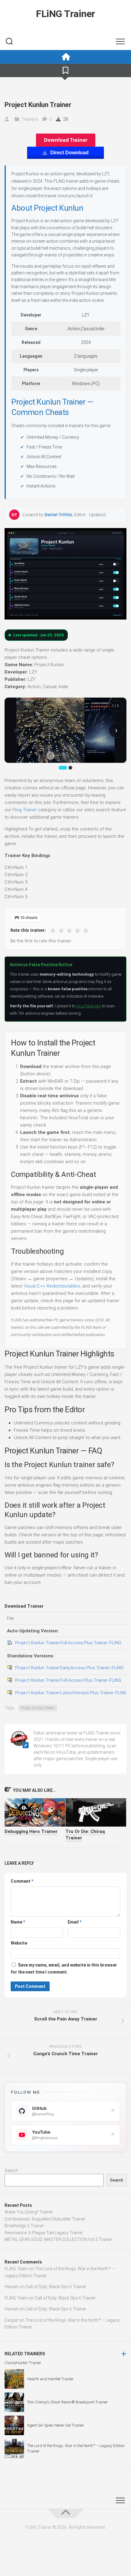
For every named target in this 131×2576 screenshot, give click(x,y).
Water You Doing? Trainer (29, 2212)
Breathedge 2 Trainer (24, 2226)
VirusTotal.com (89, 1006)
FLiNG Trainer (65, 14)
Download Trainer (66, 140)
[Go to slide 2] (70, 768)
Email (74, 1922)
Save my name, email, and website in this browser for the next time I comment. (64, 1969)
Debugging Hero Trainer (31, 1831)
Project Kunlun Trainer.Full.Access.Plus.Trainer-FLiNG (68, 1643)
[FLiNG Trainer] (65, 57)
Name (18, 1922)
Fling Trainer (25, 810)
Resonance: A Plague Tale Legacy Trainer (44, 2233)
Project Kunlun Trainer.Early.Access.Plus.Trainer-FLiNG (69, 1668)
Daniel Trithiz (58, 514)
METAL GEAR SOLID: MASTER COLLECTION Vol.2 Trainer (58, 2239)
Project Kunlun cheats (38, 1708)
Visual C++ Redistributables (52, 1286)
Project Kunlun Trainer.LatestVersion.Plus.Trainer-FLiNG (71, 1693)
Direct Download (69, 153)
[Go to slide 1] (63, 768)
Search (11, 2170)
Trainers (30, 119)
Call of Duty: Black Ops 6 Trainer (56, 2287)
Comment (22, 1881)
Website (19, 1943)
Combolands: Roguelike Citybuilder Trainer (45, 2219)
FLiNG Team (16, 2269)
